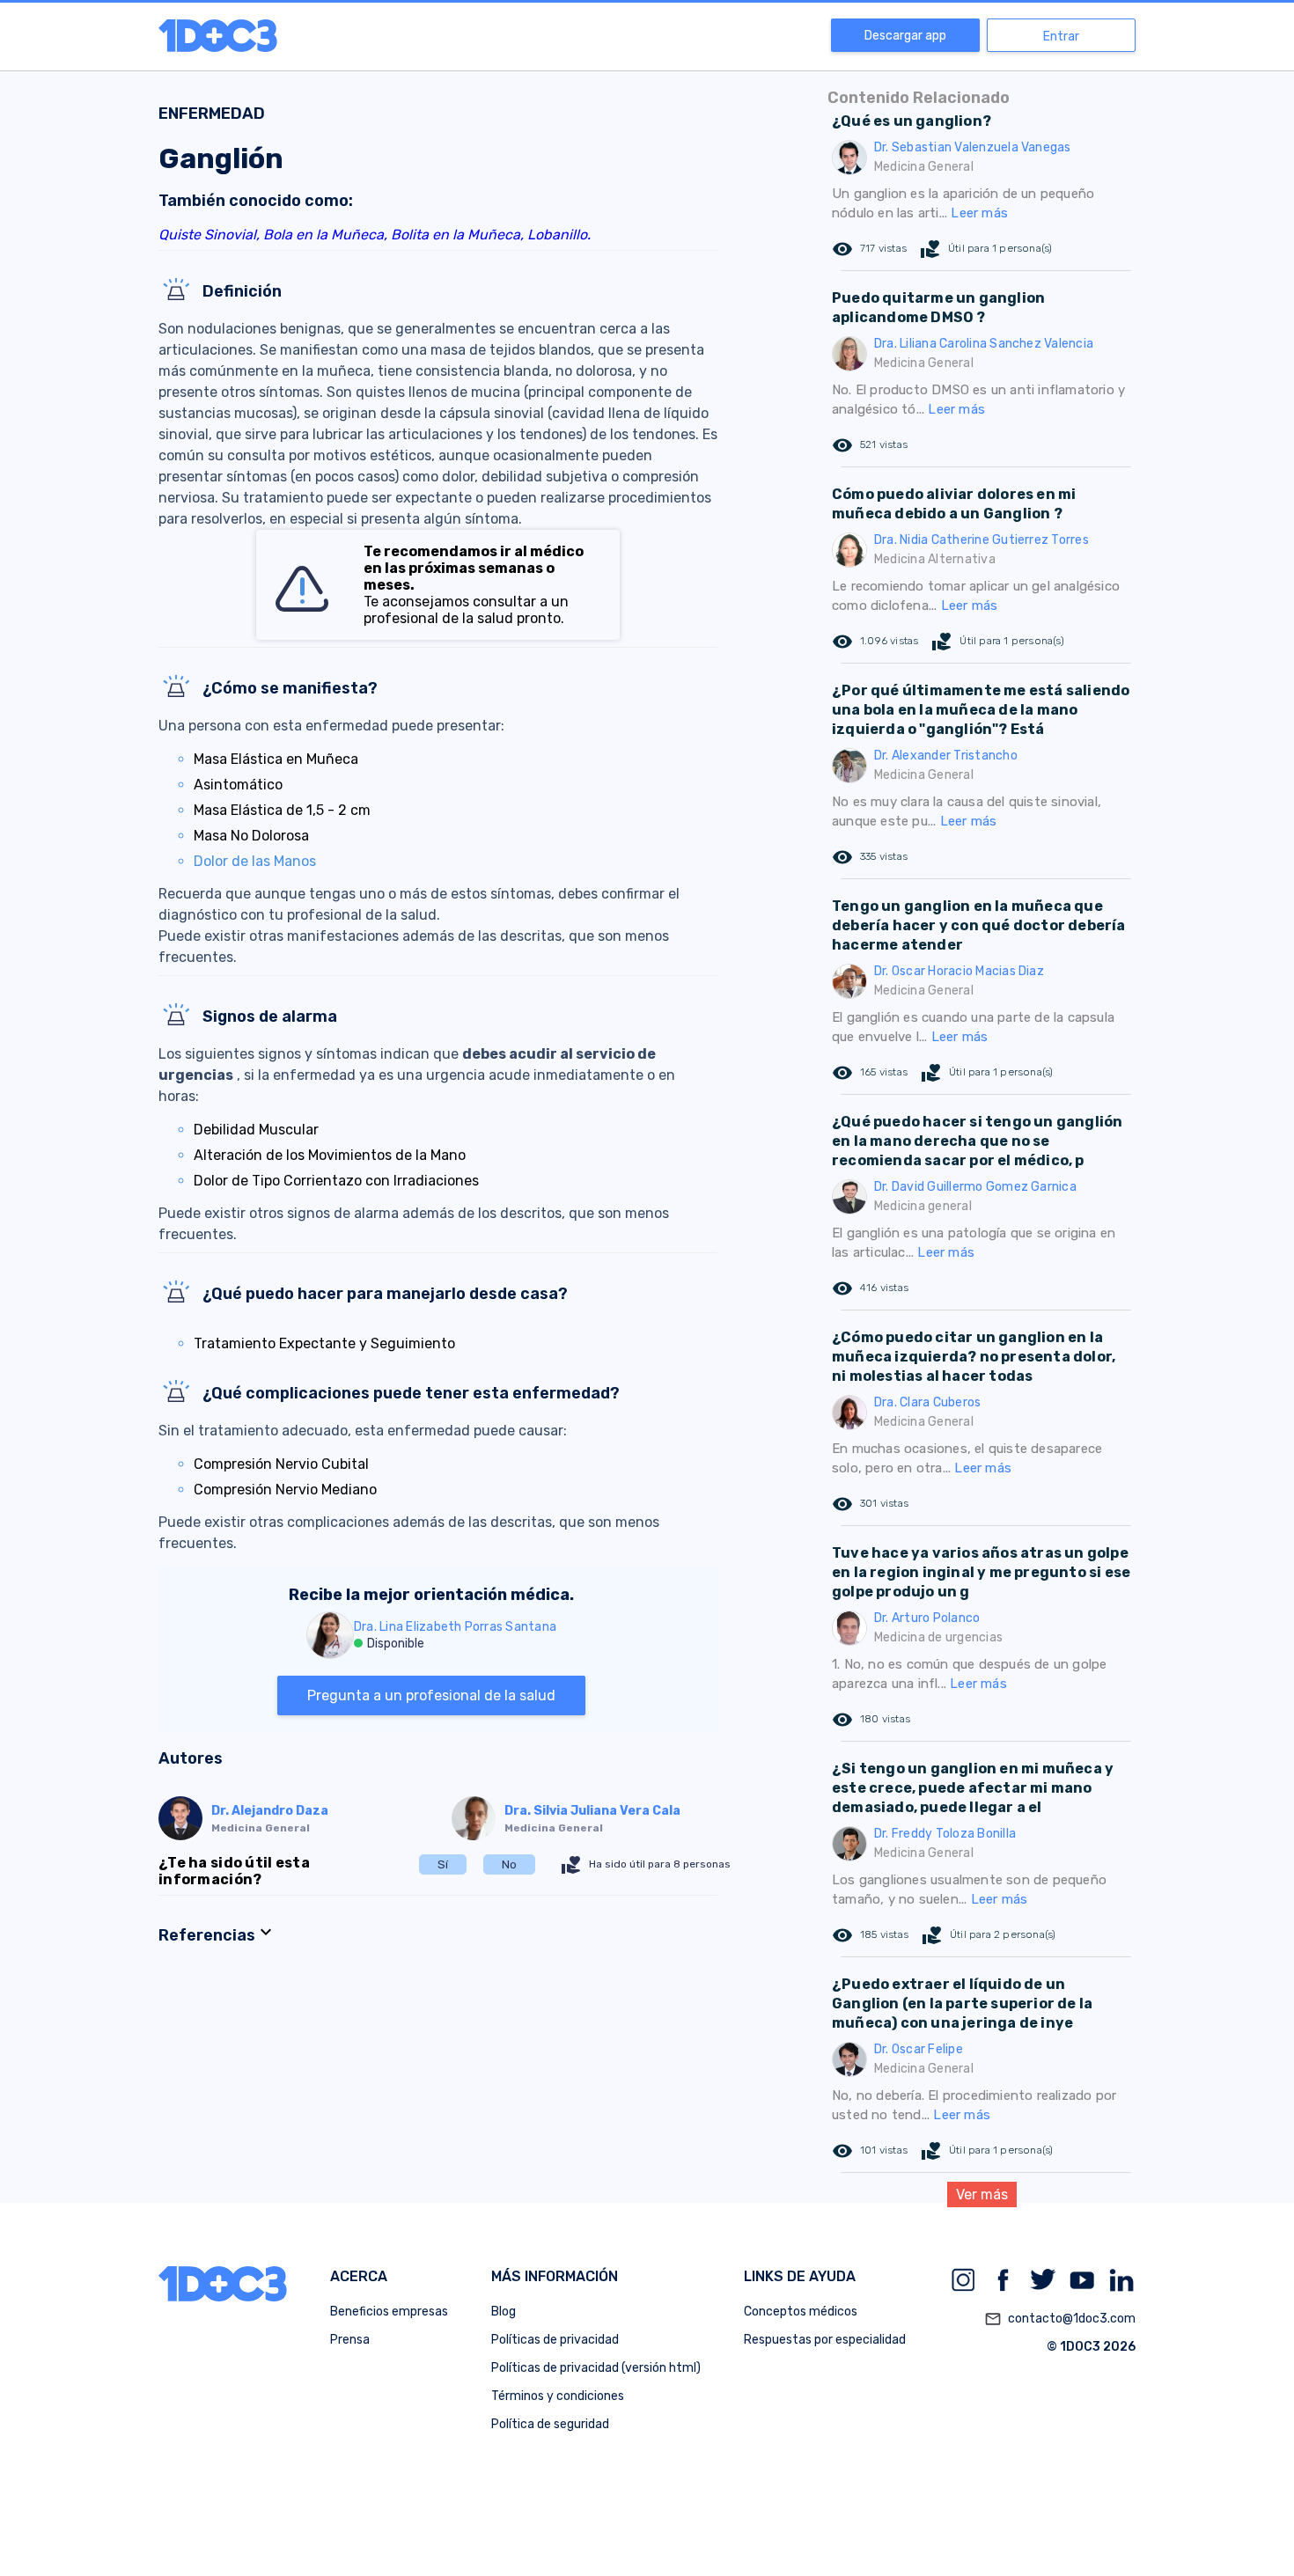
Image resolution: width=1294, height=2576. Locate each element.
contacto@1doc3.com (1060, 2319)
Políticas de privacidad (555, 2340)
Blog (504, 2312)
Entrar (1061, 37)
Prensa (350, 2340)
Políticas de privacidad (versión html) (596, 2368)
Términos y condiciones (558, 2396)
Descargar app (905, 36)
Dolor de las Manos (255, 861)
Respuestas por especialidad (825, 2340)
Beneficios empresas (389, 2312)
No (509, 1864)
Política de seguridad (550, 2424)
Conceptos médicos (801, 2312)
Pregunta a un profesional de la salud (431, 1695)
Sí (443, 1864)
